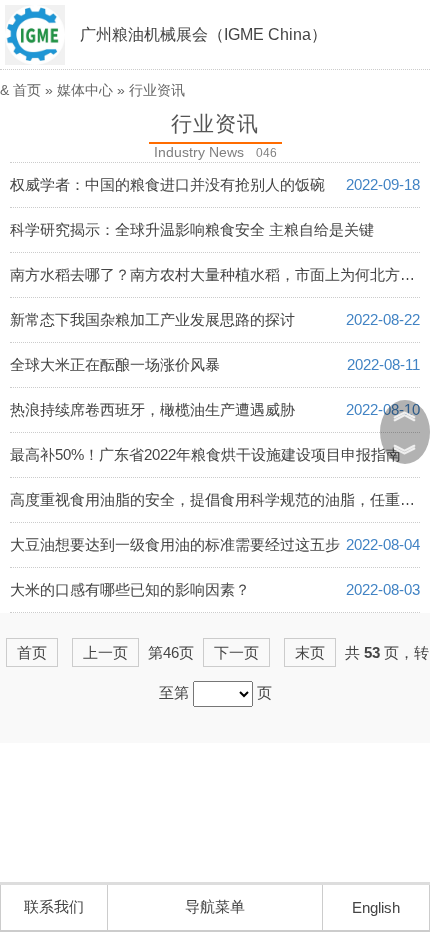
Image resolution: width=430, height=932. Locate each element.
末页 (310, 652)
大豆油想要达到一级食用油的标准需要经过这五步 (175, 544)
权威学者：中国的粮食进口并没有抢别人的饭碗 (167, 184)
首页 (27, 90)
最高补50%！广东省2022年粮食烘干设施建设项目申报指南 (205, 454)
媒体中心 (85, 90)
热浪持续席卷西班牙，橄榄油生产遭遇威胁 (152, 409)
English (376, 907)
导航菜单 (215, 906)
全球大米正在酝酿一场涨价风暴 (115, 364)
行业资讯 (157, 90)
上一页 (105, 652)
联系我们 (54, 906)
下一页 (236, 652)
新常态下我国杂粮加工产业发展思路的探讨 (152, 319)
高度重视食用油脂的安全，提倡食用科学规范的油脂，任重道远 (220, 499)
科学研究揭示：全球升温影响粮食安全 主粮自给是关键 (192, 229)
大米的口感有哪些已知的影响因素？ (130, 589)
